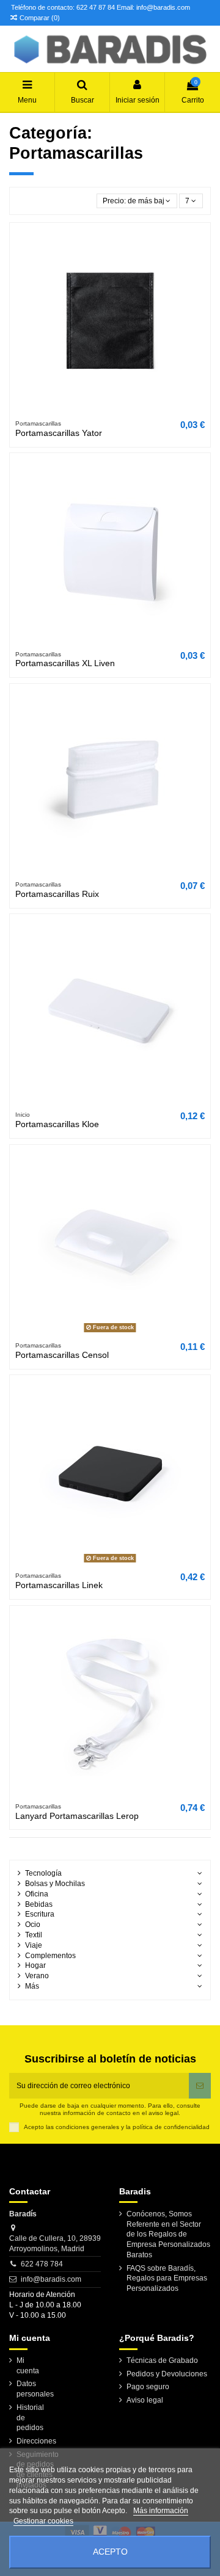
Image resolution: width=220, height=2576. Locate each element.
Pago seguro (148, 2387)
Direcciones (36, 2441)
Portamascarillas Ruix (57, 894)
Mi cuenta (28, 2366)
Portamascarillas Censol (62, 1355)
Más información (161, 2511)
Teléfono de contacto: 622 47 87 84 (63, 7)
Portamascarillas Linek (59, 1585)
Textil (34, 1935)
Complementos (50, 1956)
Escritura (40, 1914)
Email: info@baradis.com (153, 7)
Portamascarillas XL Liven (65, 663)
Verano (37, 1976)
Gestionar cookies (43, 2521)
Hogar (35, 1965)
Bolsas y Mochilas (55, 1884)
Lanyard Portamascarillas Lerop (77, 1816)
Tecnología (43, 1873)
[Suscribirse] (200, 2086)
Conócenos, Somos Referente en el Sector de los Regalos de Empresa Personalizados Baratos (168, 2234)
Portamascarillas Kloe (57, 1124)
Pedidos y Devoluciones (167, 2374)
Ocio (33, 1925)
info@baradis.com (51, 2279)
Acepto (110, 2552)
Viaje (34, 1945)
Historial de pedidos (30, 2418)
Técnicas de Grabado (162, 2360)
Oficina (37, 1894)
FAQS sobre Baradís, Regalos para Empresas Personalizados (167, 2279)
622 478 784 (42, 2264)
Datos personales (35, 2389)
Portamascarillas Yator (59, 433)
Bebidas (39, 1904)
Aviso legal (145, 2400)
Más (32, 1986)
